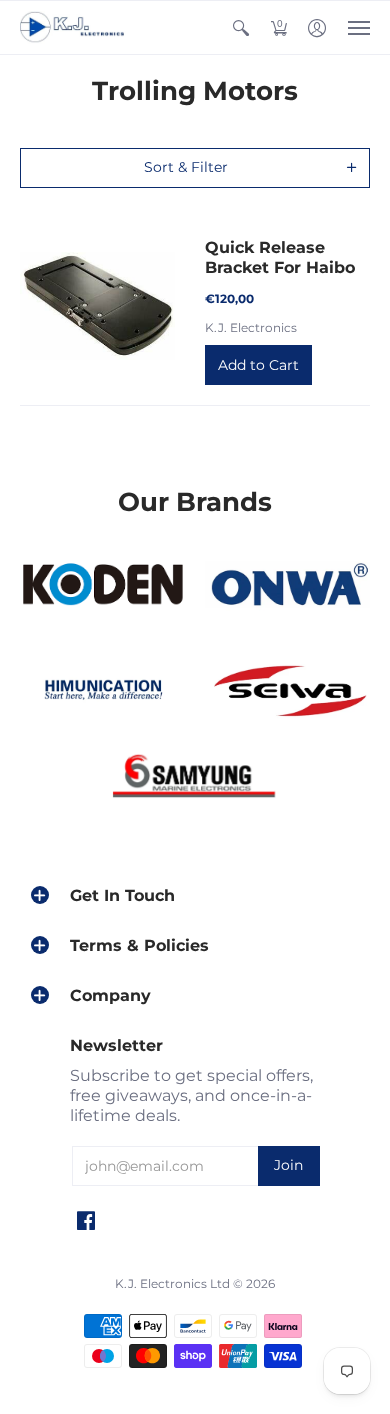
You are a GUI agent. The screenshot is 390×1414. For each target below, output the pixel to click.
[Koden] (102, 585)
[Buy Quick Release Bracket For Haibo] (97, 306)
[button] (241, 27)
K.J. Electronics (251, 327)
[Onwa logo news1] (287, 585)
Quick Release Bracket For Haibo (280, 257)
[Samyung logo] (195, 780)
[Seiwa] (287, 692)
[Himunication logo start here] (102, 692)
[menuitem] (241, 27)
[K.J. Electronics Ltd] (75, 27)
